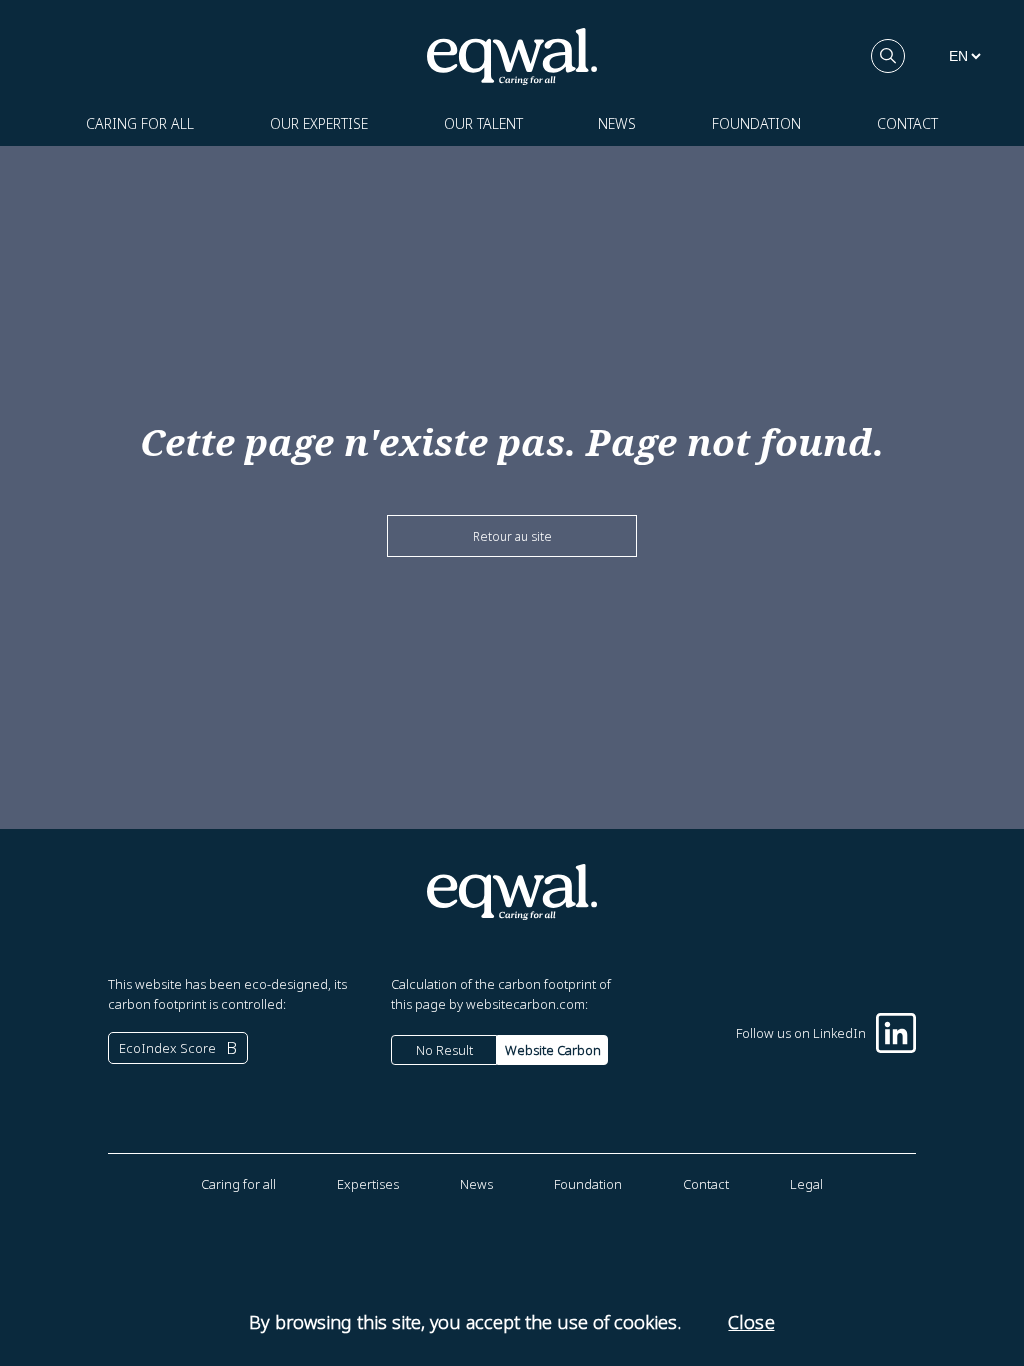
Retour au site (512, 536)
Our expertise (319, 123)
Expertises (368, 1184)
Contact (907, 123)
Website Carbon (553, 1050)
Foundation (756, 123)
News (617, 123)
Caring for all (140, 123)
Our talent (483, 123)
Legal (806, 1184)
